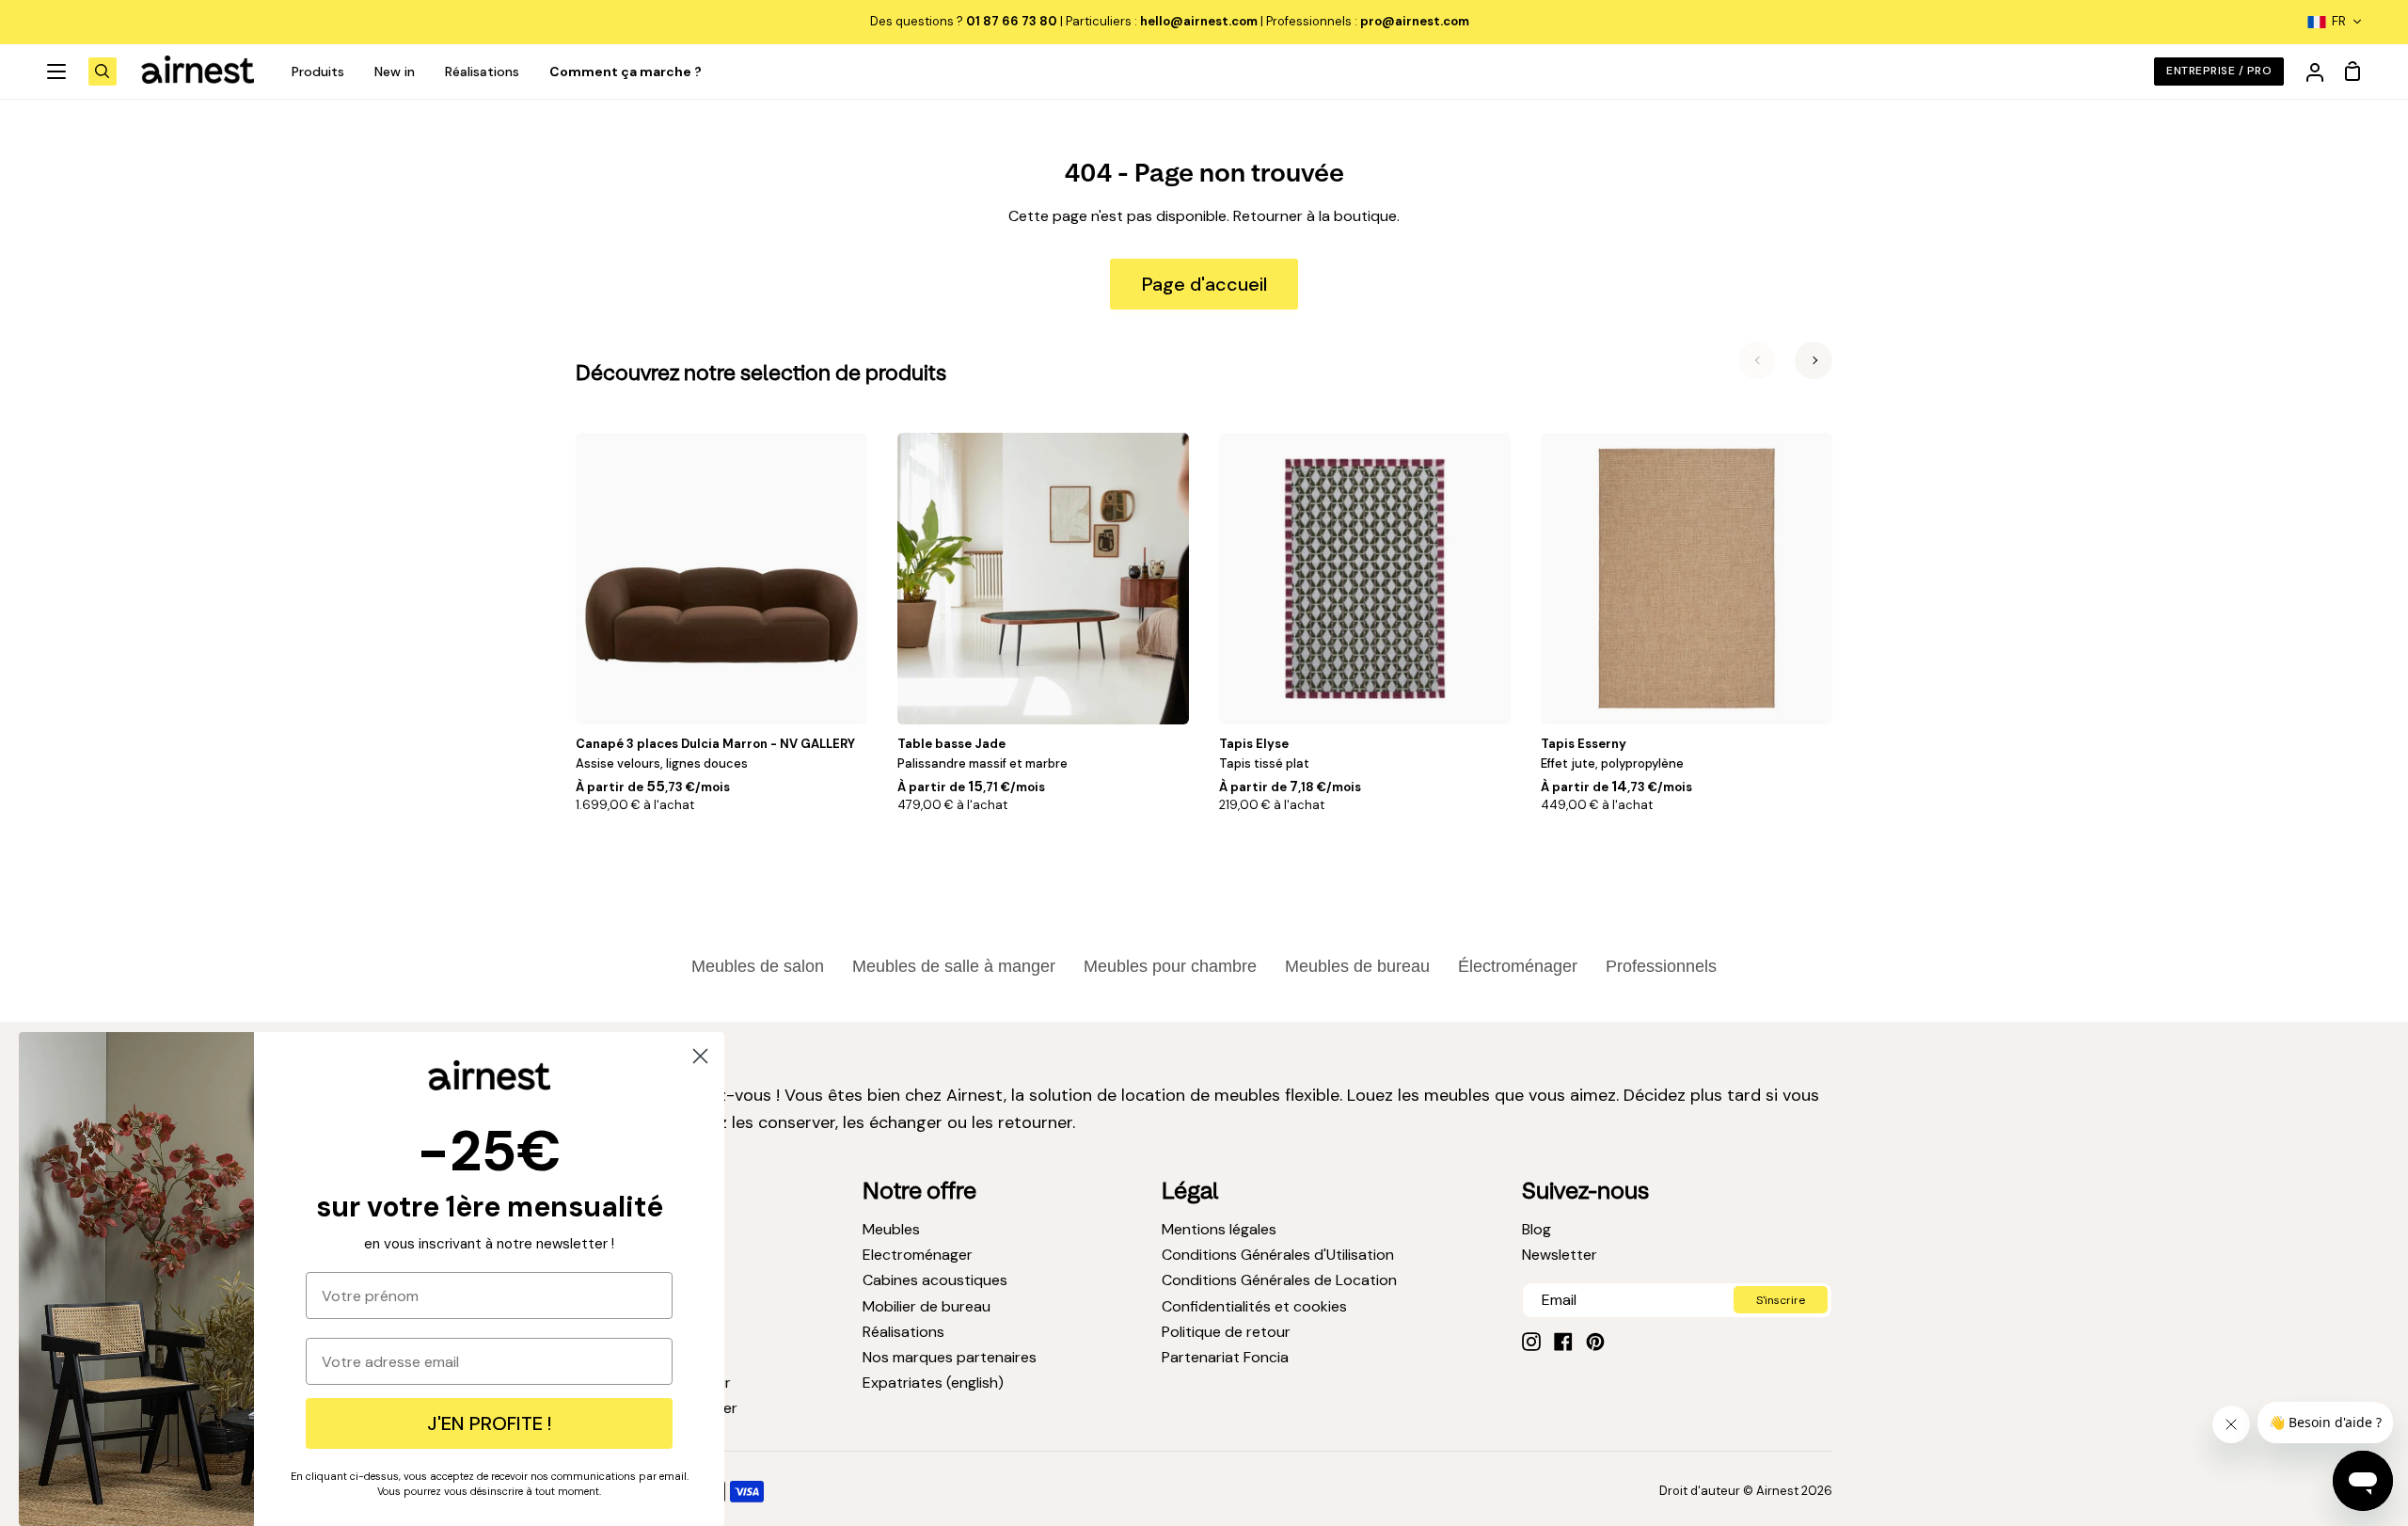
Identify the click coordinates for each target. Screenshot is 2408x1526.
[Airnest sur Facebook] (1563, 1342)
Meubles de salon (758, 966)
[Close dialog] (700, 1056)
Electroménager (918, 1255)
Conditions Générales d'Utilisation (1278, 1255)
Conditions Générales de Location (1279, 1280)
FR (2339, 21)
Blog (1537, 1229)
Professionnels (1661, 966)
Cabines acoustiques (935, 1280)
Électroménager (1518, 966)
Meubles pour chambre (1170, 966)
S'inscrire (1781, 1300)
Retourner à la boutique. (1316, 216)
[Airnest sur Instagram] (1531, 1342)
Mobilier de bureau (927, 1306)
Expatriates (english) (933, 1383)
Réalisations (903, 1332)
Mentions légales (1219, 1229)
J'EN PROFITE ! (489, 1423)
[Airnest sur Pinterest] (1595, 1342)
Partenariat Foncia (1225, 1357)
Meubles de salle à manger (954, 966)
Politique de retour (1226, 1332)
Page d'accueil (1204, 284)
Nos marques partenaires (950, 1357)
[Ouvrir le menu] (57, 72)
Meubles (891, 1229)
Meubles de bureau (1357, 966)
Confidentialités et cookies (1254, 1306)
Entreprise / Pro (2219, 71)
